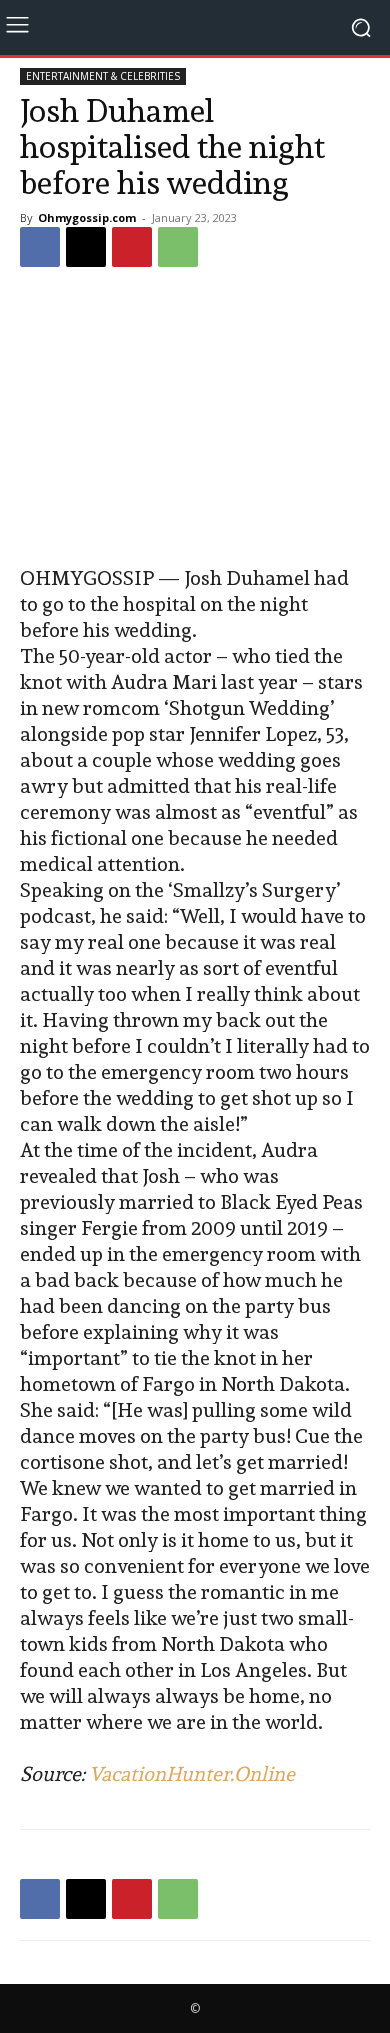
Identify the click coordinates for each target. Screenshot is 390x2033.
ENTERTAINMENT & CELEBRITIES (103, 76)
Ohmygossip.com (87, 217)
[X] (86, 247)
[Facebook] (40, 247)
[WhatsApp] (178, 247)
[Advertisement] (195, 419)
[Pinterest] (132, 247)
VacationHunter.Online (192, 1774)
